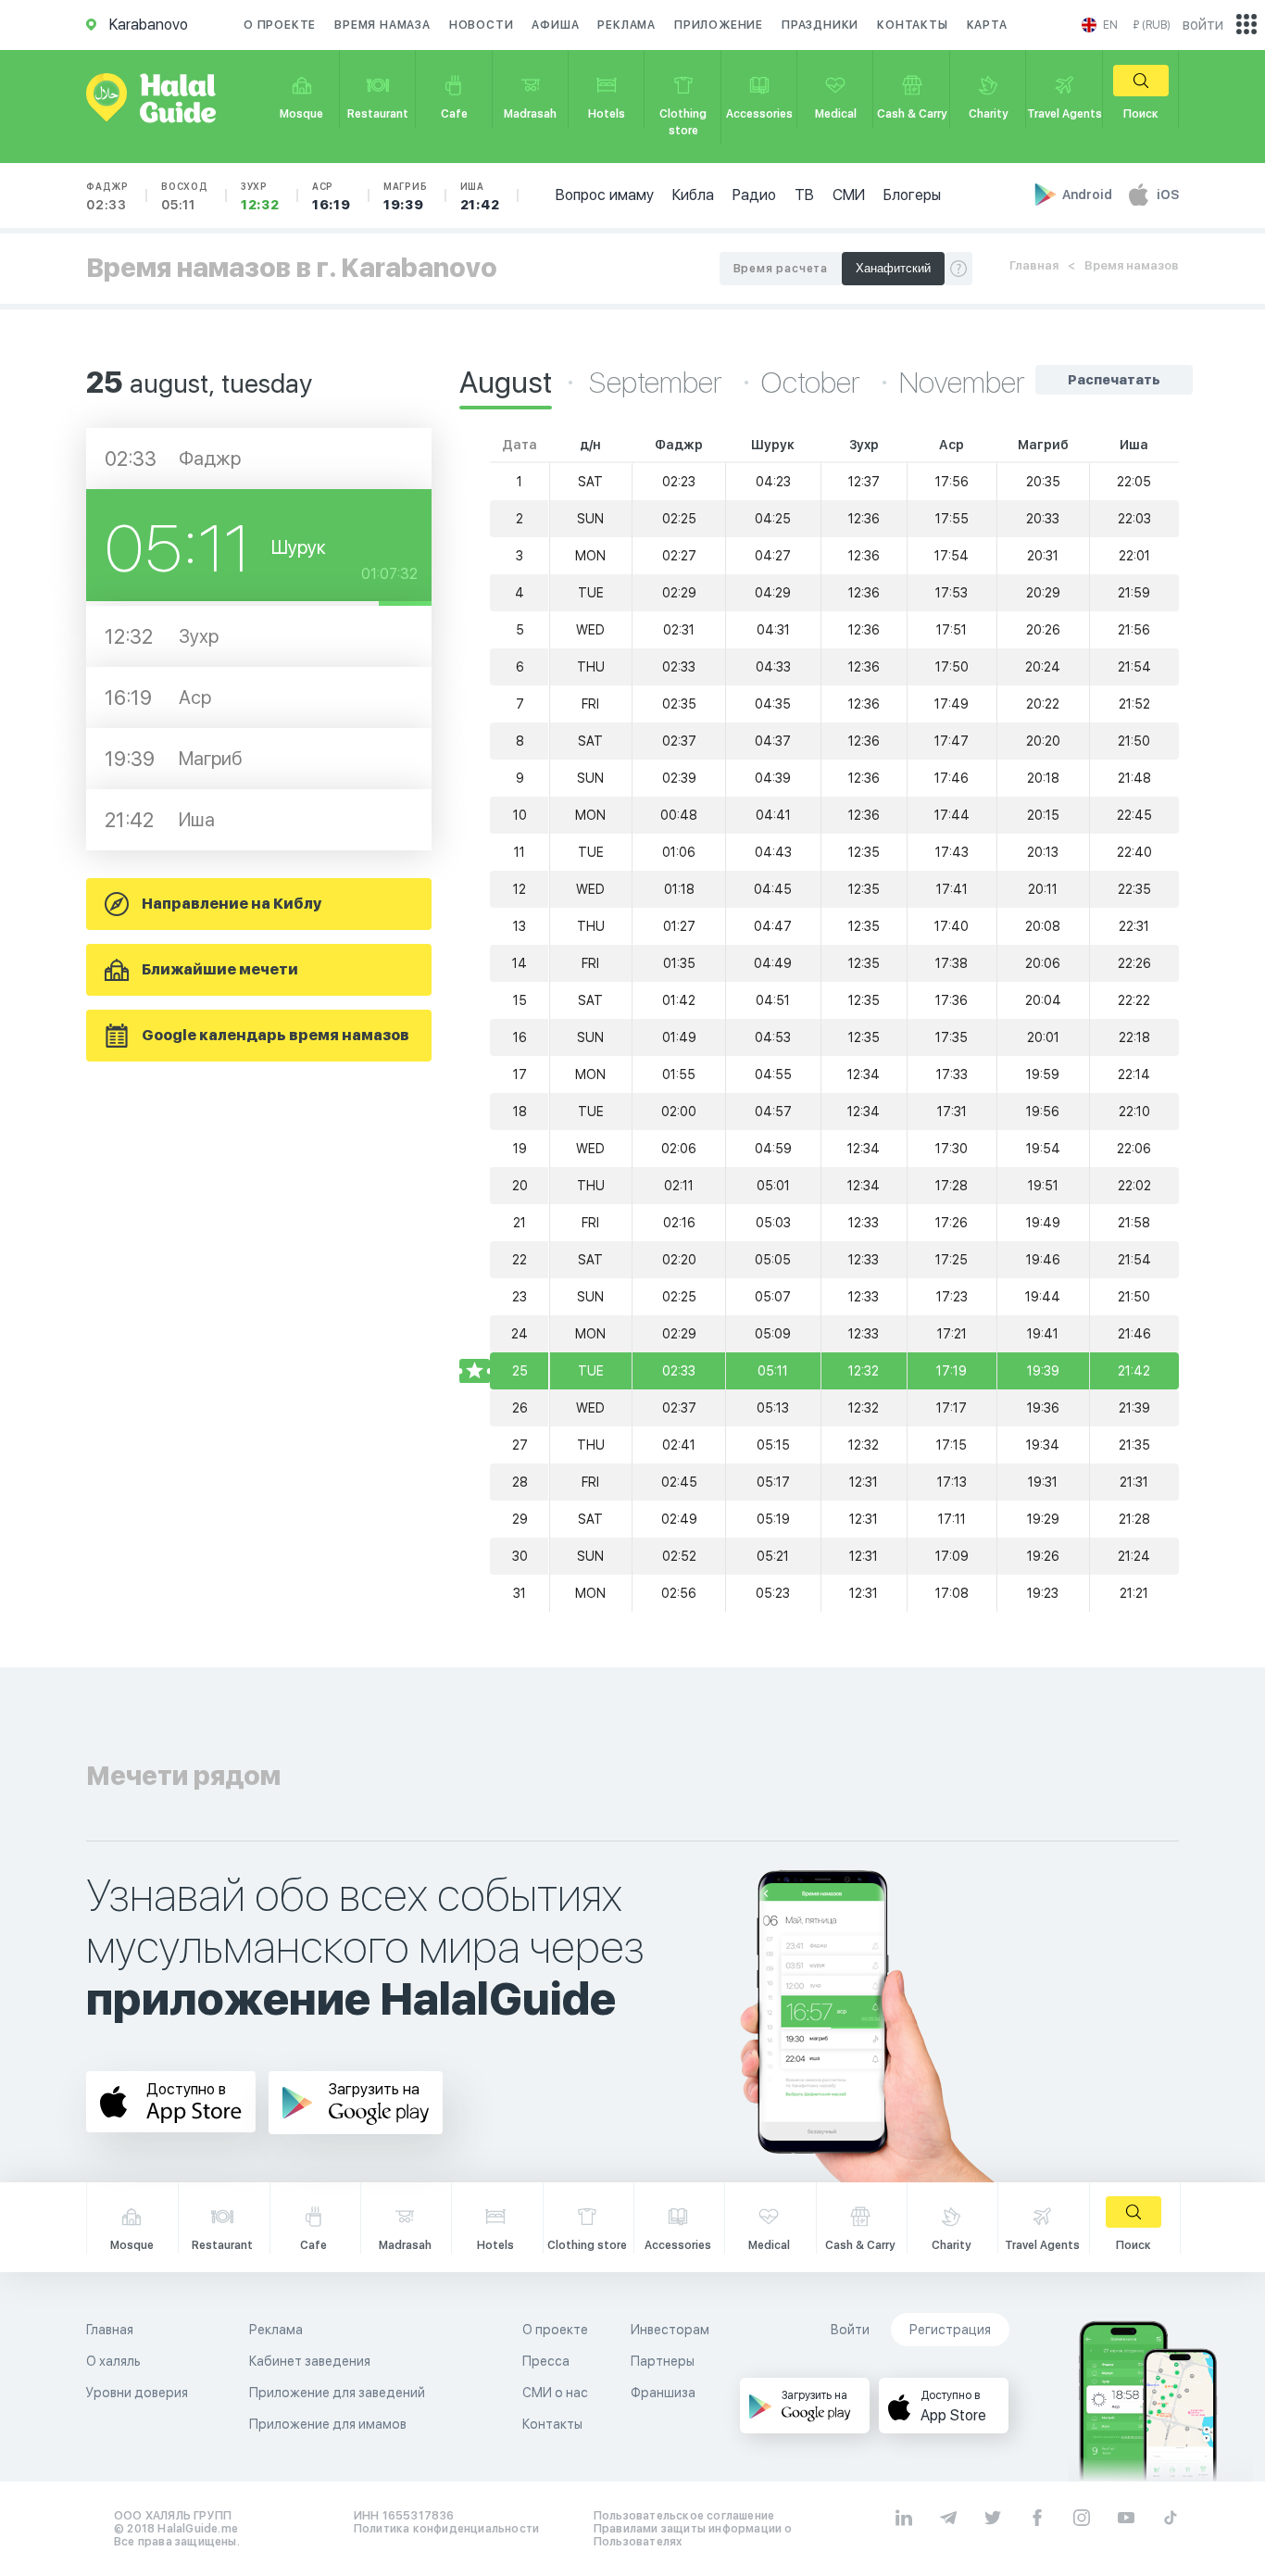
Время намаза (382, 25)
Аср (332, 196)
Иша (480, 196)
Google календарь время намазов (276, 1035)
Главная (1034, 265)
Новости (482, 25)
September (658, 383)
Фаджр (107, 196)
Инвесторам (670, 2330)
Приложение (719, 25)
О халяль (113, 2361)
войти (1203, 25)
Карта (987, 25)
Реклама (626, 25)
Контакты (912, 25)
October (814, 383)
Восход (185, 196)
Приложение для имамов (328, 2424)
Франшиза (663, 2393)
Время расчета (781, 269)
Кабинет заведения (310, 2361)
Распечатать (1114, 380)
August (506, 383)
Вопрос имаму (605, 195)
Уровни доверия (137, 2393)
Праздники (820, 25)
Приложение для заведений (337, 2393)
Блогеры (912, 195)
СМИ (849, 195)
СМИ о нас (555, 2393)
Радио (754, 195)
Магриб (406, 196)
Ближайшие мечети (220, 969)
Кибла (693, 195)
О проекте (280, 25)
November (962, 383)
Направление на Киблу (232, 904)
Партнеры (663, 2361)
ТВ (804, 195)
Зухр (260, 196)
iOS (1168, 195)
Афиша (555, 25)
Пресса (546, 2361)
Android (1089, 195)
